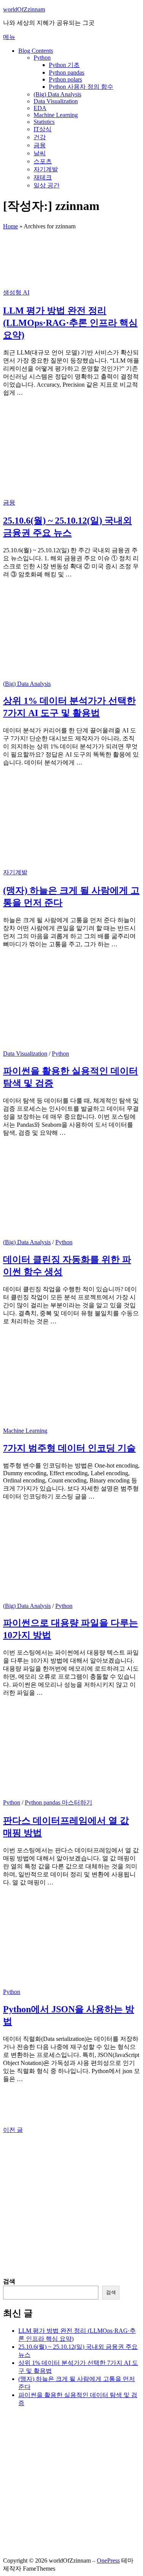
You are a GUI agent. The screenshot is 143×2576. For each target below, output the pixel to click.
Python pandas (67, 72)
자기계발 (46, 169)
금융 (40, 145)
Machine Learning (56, 115)
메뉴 (9, 37)
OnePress (108, 2561)
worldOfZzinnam (24, 9)
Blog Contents (36, 51)
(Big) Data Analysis (57, 94)
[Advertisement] (71, 2206)
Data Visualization (56, 101)
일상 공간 (47, 185)
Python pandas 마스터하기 (59, 1802)
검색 (9, 2281)
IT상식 (43, 129)
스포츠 (43, 161)
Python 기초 (64, 65)
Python (42, 58)
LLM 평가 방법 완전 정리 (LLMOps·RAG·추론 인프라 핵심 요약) (70, 323)
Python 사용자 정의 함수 (81, 87)
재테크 (43, 177)
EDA (40, 108)
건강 (40, 137)
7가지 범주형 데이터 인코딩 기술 (69, 1448)
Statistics (44, 122)
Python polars (65, 79)
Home (10, 226)
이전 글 (13, 2130)
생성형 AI (16, 292)
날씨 (40, 153)
